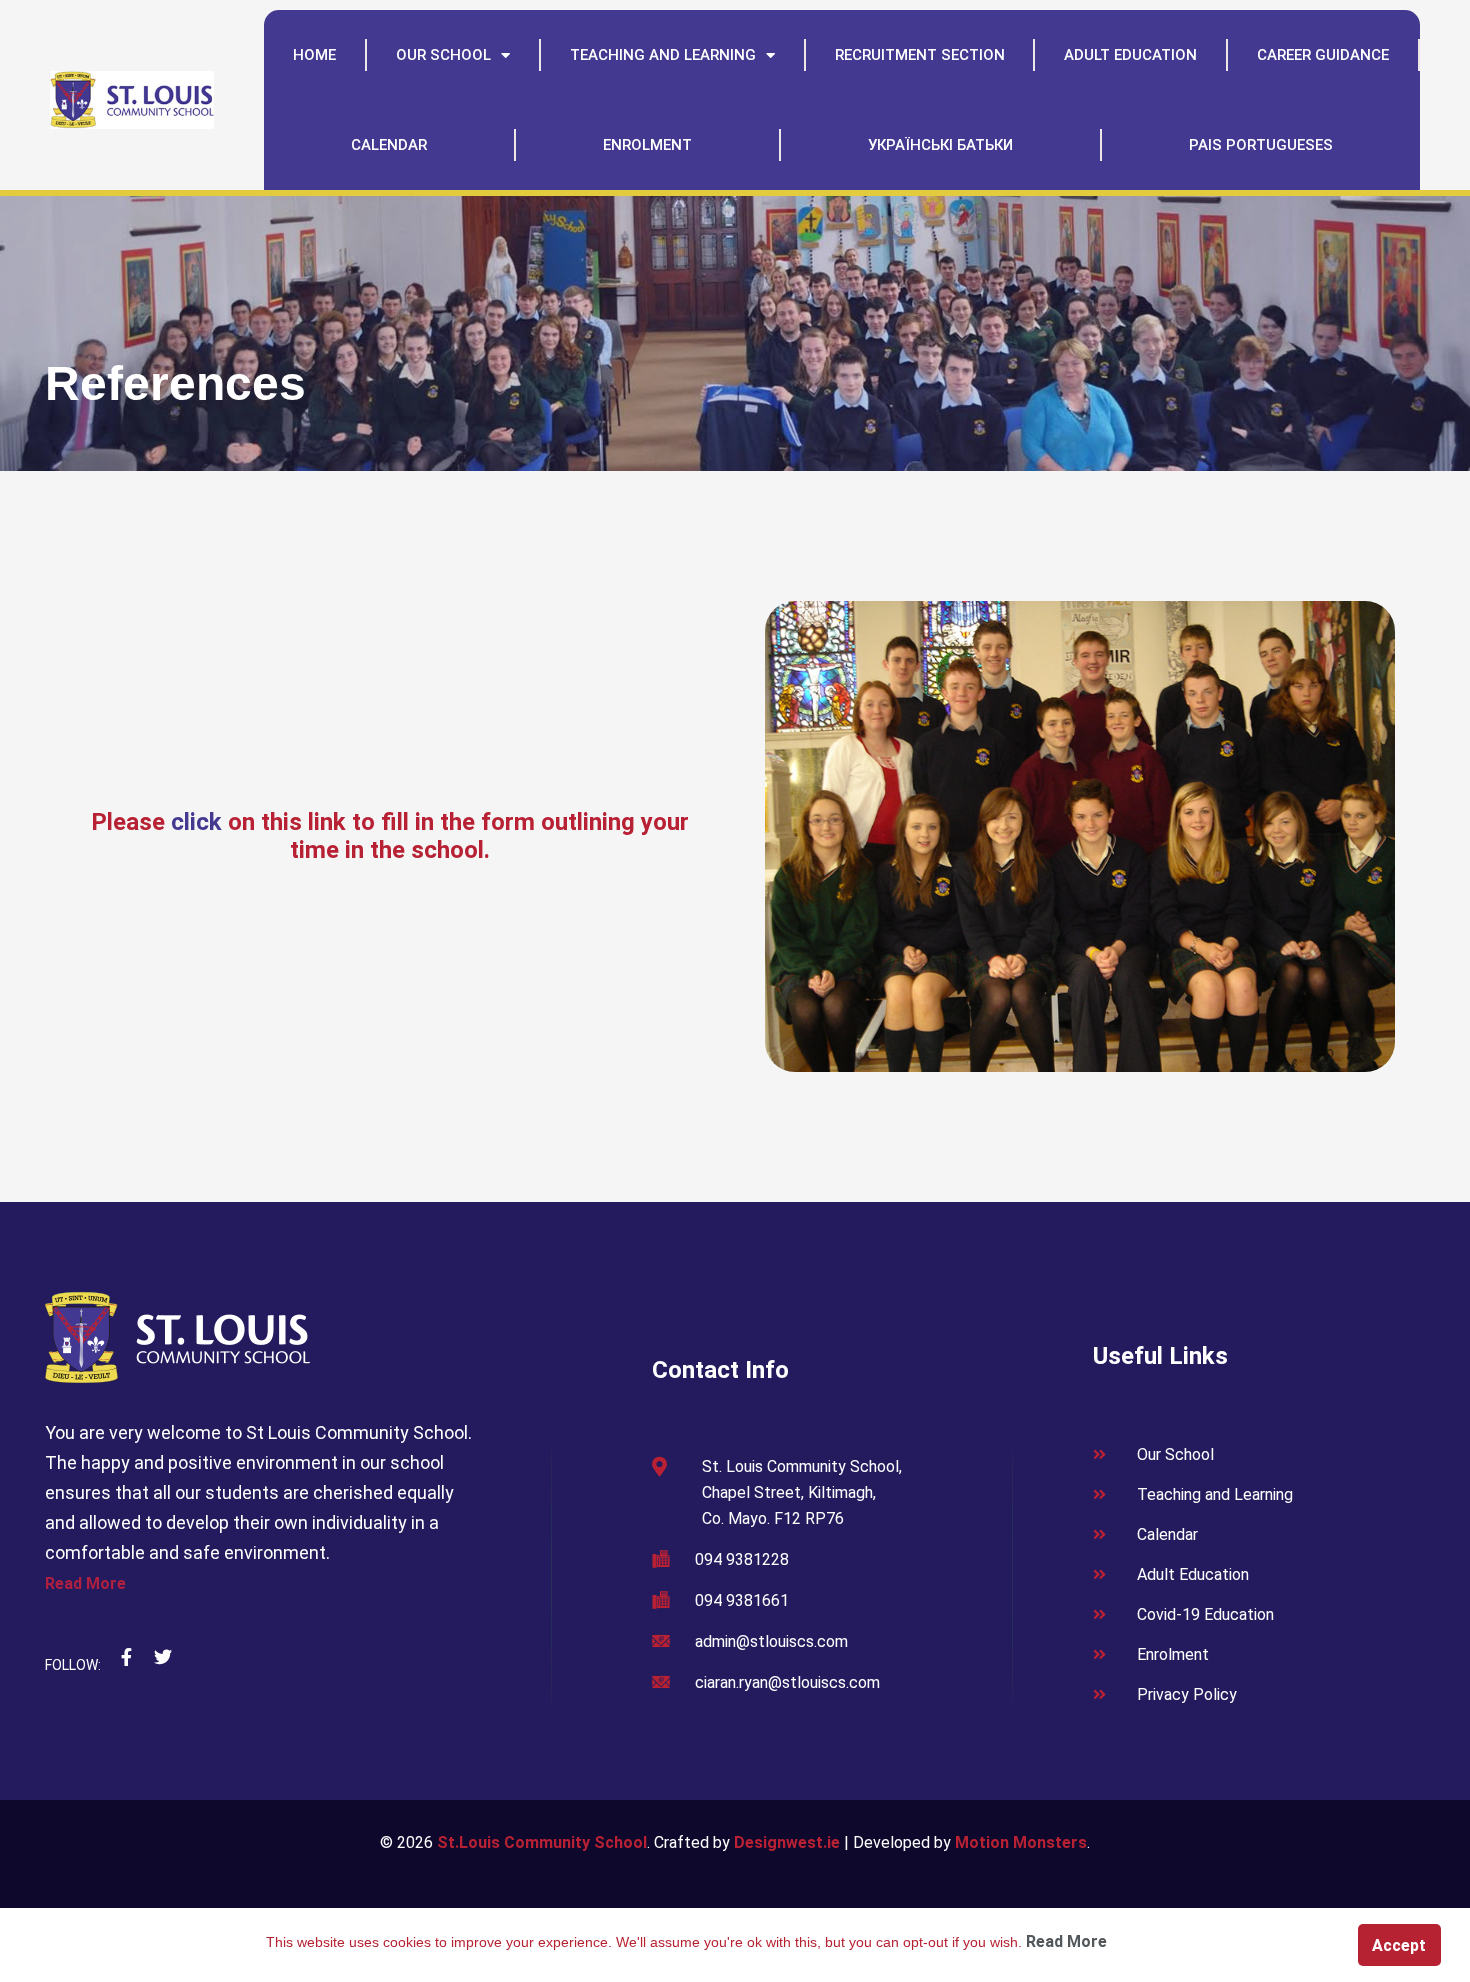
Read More (85, 1583)
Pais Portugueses (1261, 145)
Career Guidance (1323, 55)
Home (314, 55)
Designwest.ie (787, 1842)
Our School (443, 55)
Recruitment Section (920, 55)
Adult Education (1130, 55)
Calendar (389, 145)
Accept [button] (1399, 1945)
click (196, 822)
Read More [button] (1066, 1941)
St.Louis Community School (542, 1842)
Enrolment (647, 145)
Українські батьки (940, 145)
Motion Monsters (1021, 1842)
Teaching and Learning (663, 55)
